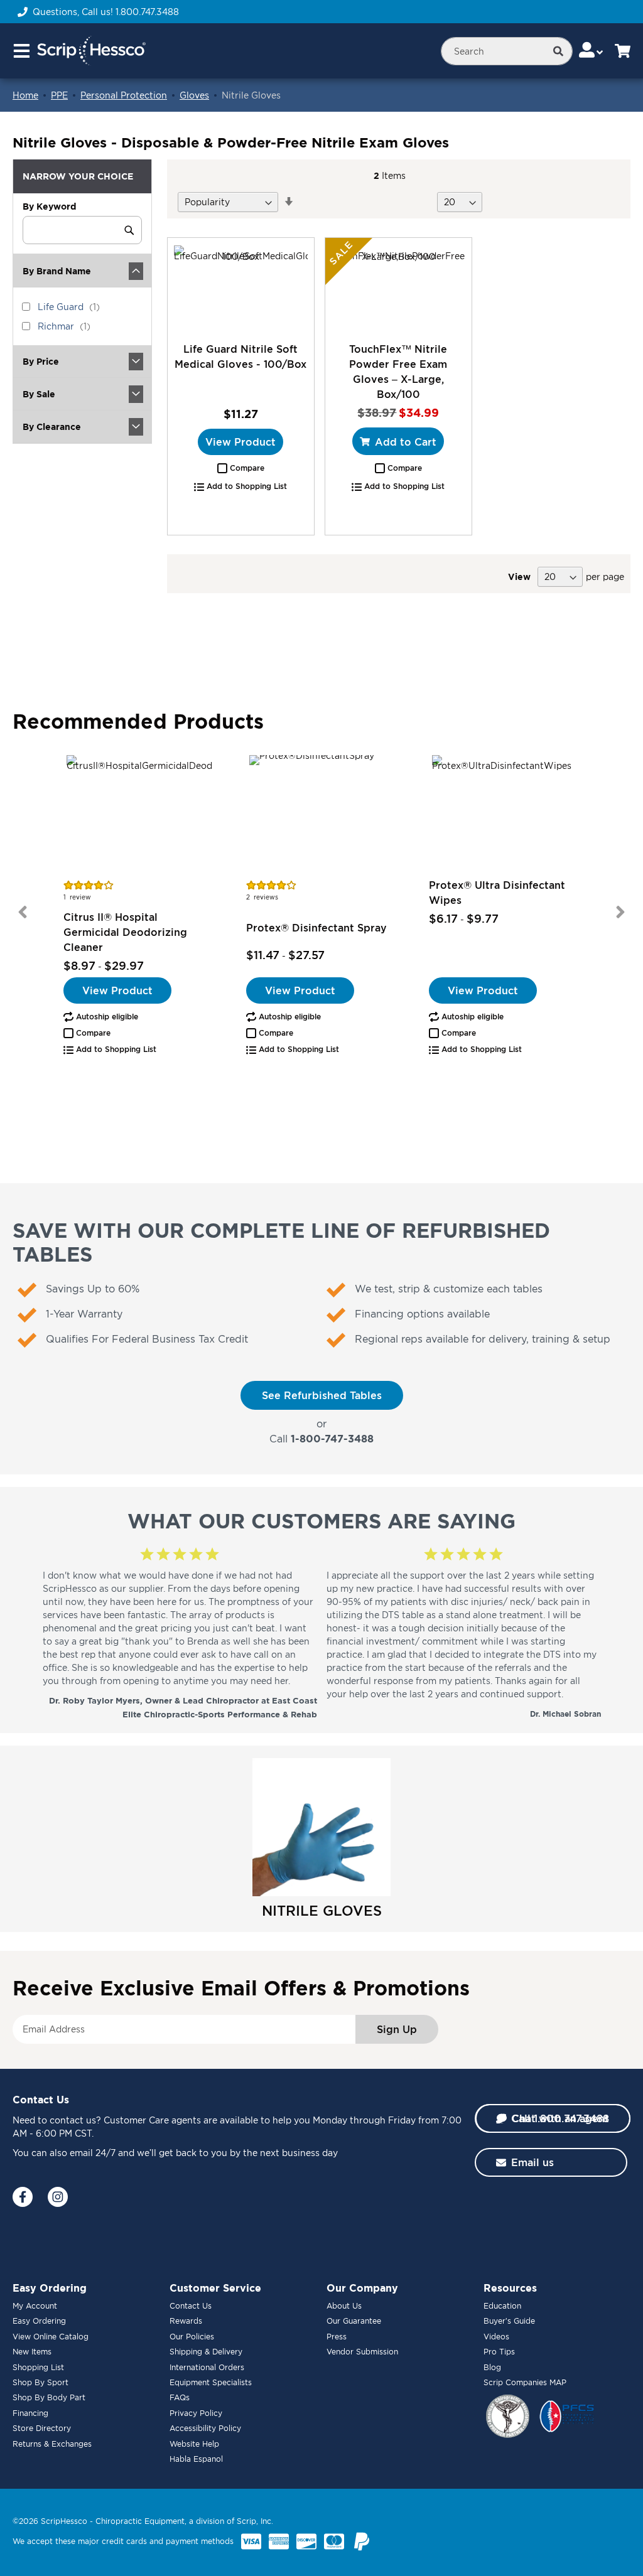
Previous (23, 912)
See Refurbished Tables (322, 1395)
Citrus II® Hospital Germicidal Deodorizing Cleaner (125, 932)
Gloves (194, 95)
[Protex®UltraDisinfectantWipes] (505, 815)
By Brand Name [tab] (57, 271)
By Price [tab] (41, 361)
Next (620, 912)
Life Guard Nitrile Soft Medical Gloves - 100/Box (240, 357)
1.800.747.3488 (147, 12)
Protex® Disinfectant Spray (316, 928)
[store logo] (91, 51)
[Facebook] (23, 2197)
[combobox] (507, 51)
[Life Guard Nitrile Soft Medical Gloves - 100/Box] (241, 289)
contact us (73, 2120)
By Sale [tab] (39, 394)
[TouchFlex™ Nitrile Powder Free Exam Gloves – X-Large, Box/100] (398, 289)
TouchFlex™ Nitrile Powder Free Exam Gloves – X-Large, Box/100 (398, 372)
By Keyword (49, 206)
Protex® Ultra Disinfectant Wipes (497, 893)
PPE (59, 95)
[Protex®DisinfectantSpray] (322, 815)
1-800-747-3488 (332, 1439)
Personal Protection (124, 95)
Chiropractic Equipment (140, 2521)
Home (25, 95)
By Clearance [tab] (52, 427)
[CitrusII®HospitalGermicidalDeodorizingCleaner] (139, 815)
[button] (241, 468)
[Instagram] (58, 2197)
